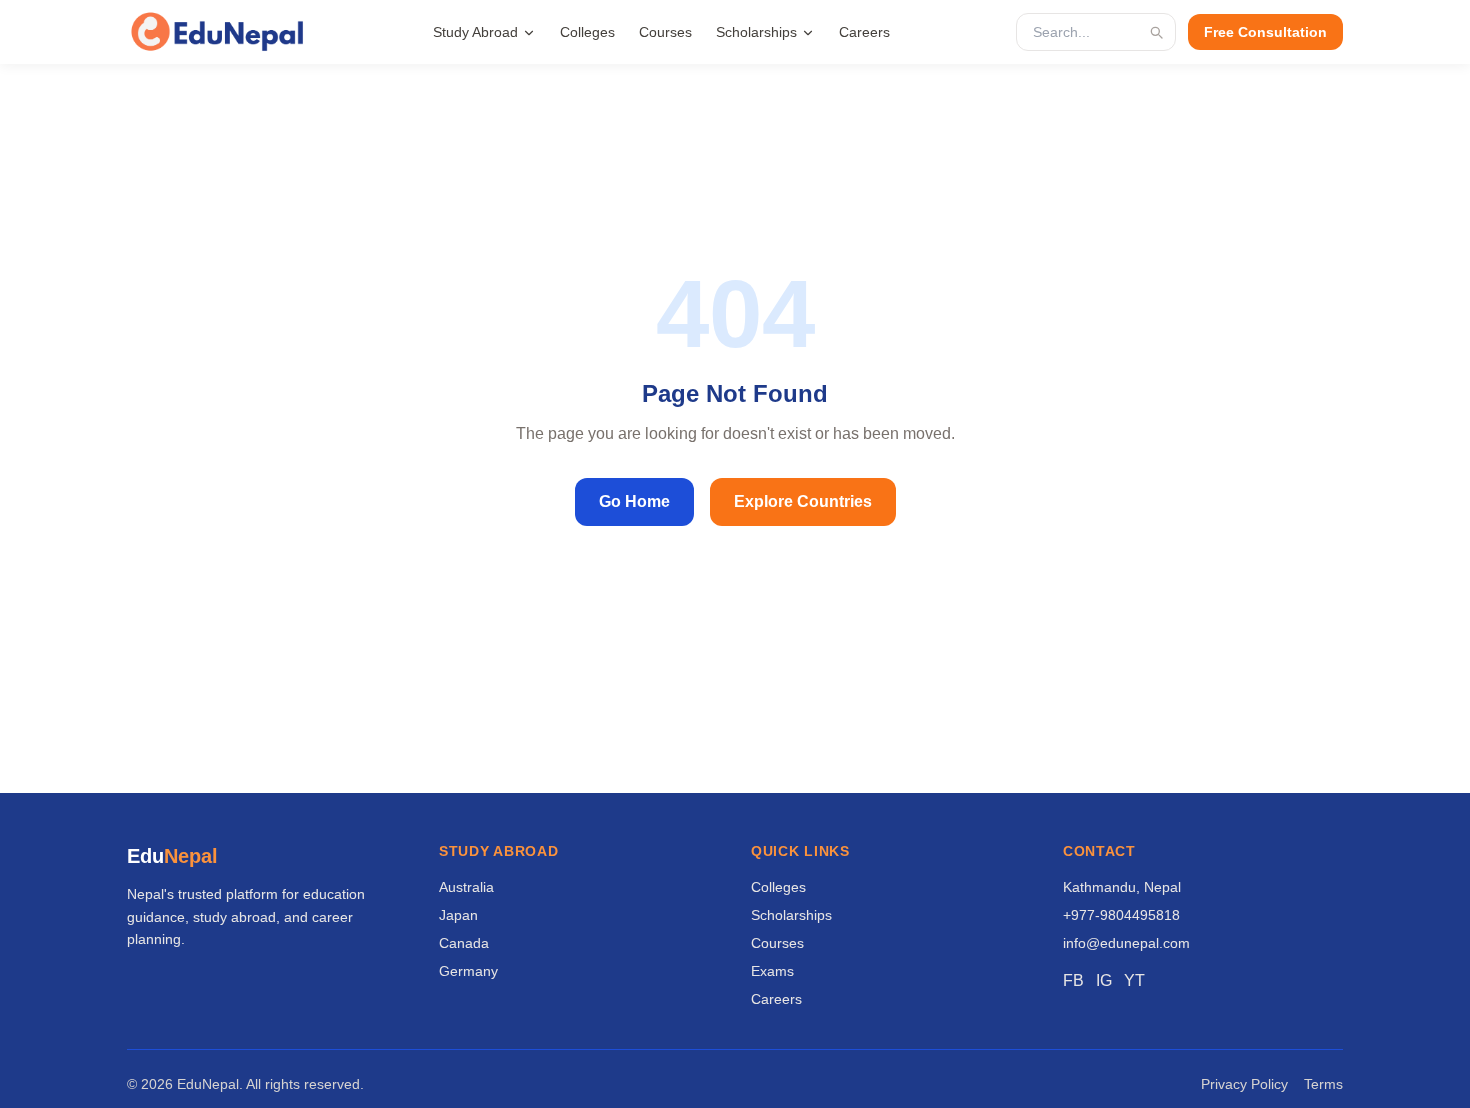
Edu (172, 856)
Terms (1323, 1084)
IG (1104, 980)
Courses (665, 32)
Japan (458, 915)
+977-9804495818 (1121, 915)
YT (1134, 980)
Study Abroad (475, 32)
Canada (464, 943)
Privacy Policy (1244, 1084)
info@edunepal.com (1126, 943)
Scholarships (756, 32)
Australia (466, 887)
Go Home (634, 501)
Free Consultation (1265, 32)
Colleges (587, 32)
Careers (864, 32)
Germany (468, 971)
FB (1073, 980)
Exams (772, 971)
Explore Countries (803, 501)
